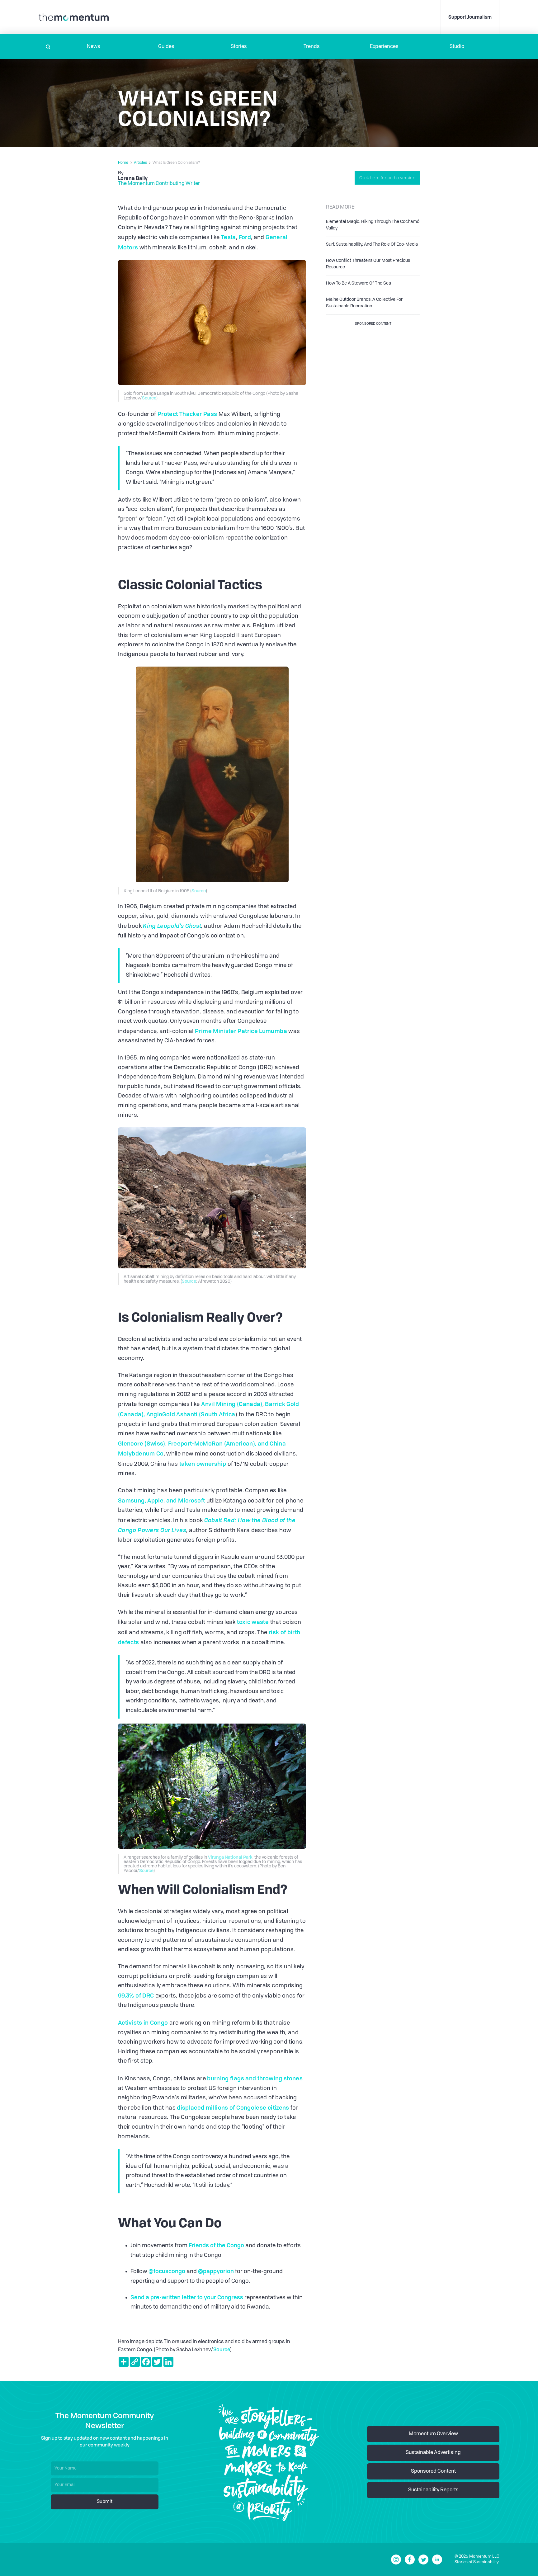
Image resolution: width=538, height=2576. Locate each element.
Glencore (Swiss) (142, 1443)
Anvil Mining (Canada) (232, 1404)
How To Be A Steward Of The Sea (359, 283)
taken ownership (203, 1464)
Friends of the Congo (216, 2245)
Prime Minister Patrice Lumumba (241, 1031)
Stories (239, 47)
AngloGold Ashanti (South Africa (191, 1414)
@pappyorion (216, 2271)
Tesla (229, 237)
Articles (140, 163)
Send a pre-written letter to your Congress (187, 2297)
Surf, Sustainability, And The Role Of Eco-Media (372, 244)
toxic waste (253, 1622)
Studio (457, 47)
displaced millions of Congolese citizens (233, 2107)
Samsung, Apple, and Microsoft (161, 1500)
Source (149, 398)
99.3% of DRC (136, 1995)
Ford (245, 237)
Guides (166, 47)
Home (123, 163)
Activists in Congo (143, 2022)
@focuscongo (167, 2271)
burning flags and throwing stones (254, 2078)
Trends (312, 47)
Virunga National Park (230, 1857)
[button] (94, 47)
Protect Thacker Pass (187, 414)
